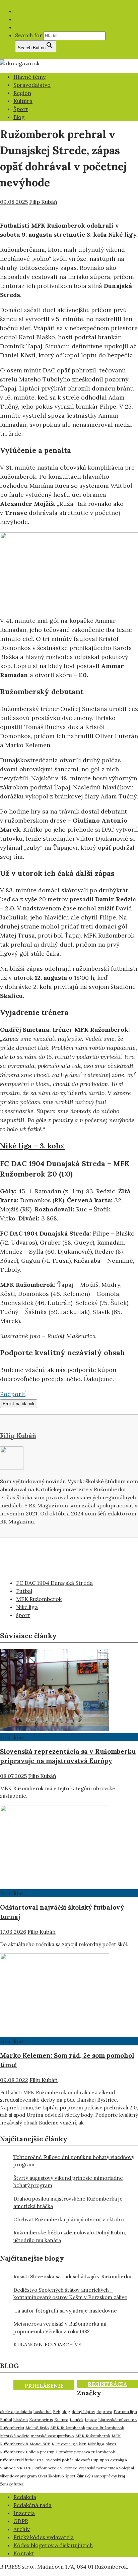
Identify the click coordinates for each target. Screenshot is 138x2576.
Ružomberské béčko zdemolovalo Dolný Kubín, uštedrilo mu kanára (70, 2236)
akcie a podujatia (16, 2412)
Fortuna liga (125, 2412)
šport (23, 1615)
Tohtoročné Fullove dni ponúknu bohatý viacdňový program (74, 2161)
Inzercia (24, 2513)
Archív (22, 2529)
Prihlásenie (44, 2386)
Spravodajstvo (32, 85)
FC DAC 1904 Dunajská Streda (54, 1583)
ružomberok (103, 2452)
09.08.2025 (14, 202)
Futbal (24, 1591)
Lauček (77, 2420)
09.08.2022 (14, 2080)
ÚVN (43, 2476)
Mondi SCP (40, 2444)
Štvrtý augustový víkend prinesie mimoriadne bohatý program (68, 2182)
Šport (21, 109)
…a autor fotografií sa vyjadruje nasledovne (65, 2311)
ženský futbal (12, 2484)
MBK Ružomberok (68, 2428)
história (21, 2420)
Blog (19, 117)
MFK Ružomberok (39, 1599)
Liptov (91, 2420)
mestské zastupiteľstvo (52, 2436)
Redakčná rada (32, 2505)
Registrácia (108, 2384)
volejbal (127, 2468)
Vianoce (8, 2468)
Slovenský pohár (58, 2460)
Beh (57, 2412)
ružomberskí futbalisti (20, 2460)
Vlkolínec (69, 2468)
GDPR (21, 2521)
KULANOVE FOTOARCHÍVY (48, 2345)
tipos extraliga (113, 2460)
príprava (82, 2452)
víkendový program (18, 2476)
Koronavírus (41, 2420)
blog (66, 2412)
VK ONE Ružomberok (38, 2468)
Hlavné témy (29, 77)
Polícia (32, 2452)
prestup (47, 2452)
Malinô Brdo (37, 2428)
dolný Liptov (83, 2412)
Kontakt (24, 2553)
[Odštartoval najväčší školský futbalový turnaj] (55, 1885)
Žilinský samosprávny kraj (101, 2476)
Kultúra (23, 101)
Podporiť (13, 1394)
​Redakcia (25, 2497)
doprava (104, 2412)
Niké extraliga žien (69, 2444)
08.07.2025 (13, 1776)
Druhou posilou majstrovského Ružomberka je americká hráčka (68, 2203)
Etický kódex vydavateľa (44, 2537)
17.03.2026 (13, 1932)
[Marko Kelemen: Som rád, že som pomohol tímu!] (55, 2033)
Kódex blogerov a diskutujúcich (53, 2545)
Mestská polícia (15, 2436)
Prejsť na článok (19, 1404)
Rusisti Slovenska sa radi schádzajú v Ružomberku (72, 2277)
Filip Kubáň (43, 202)
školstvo (56, 2476)
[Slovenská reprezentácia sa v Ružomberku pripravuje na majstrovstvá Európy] (55, 1729)
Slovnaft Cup (87, 2460)
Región (22, 93)
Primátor (64, 2452)
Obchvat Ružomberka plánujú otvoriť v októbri (69, 2220)
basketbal (43, 2412)
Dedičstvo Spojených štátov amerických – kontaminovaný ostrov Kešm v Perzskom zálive (70, 2294)
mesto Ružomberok (105, 2428)
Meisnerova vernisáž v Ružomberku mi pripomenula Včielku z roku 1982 (60, 2328)
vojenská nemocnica (98, 2468)
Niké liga (27, 1607)
